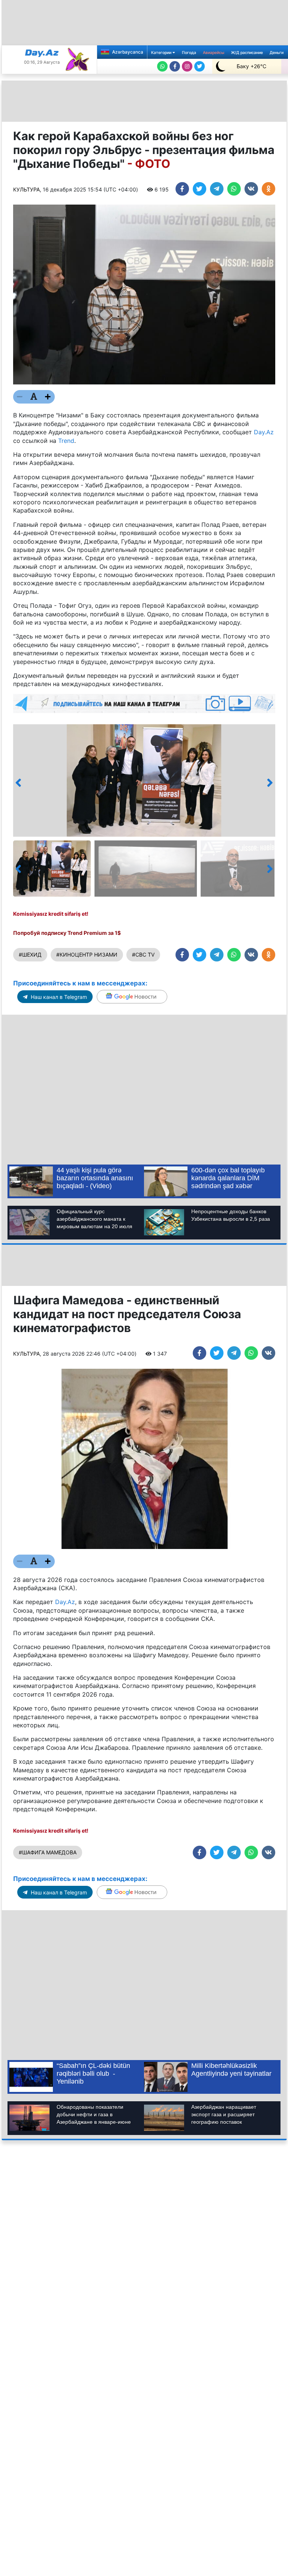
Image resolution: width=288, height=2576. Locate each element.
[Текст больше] (48, 397)
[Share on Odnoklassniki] (268, 189)
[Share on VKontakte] (251, 189)
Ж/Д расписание (247, 53)
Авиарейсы (214, 53)
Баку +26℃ (251, 66)
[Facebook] (175, 66)
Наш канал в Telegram (58, 997)
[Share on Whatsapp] (234, 189)
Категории (162, 53)
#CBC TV (143, 955)
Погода (189, 53)
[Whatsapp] (162, 66)
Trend (66, 441)
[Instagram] (187, 66)
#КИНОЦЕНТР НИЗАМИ (87, 955)
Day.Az (264, 432)
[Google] (132, 997)
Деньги (277, 53)
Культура (26, 189)
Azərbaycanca (127, 52)
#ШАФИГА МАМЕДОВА (48, 1852)
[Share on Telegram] (217, 189)
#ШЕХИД (30, 955)
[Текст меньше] (20, 397)
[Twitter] (199, 66)
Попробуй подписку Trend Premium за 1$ (67, 933)
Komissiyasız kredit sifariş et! (51, 914)
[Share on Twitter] (199, 189)
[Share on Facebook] (182, 189)
